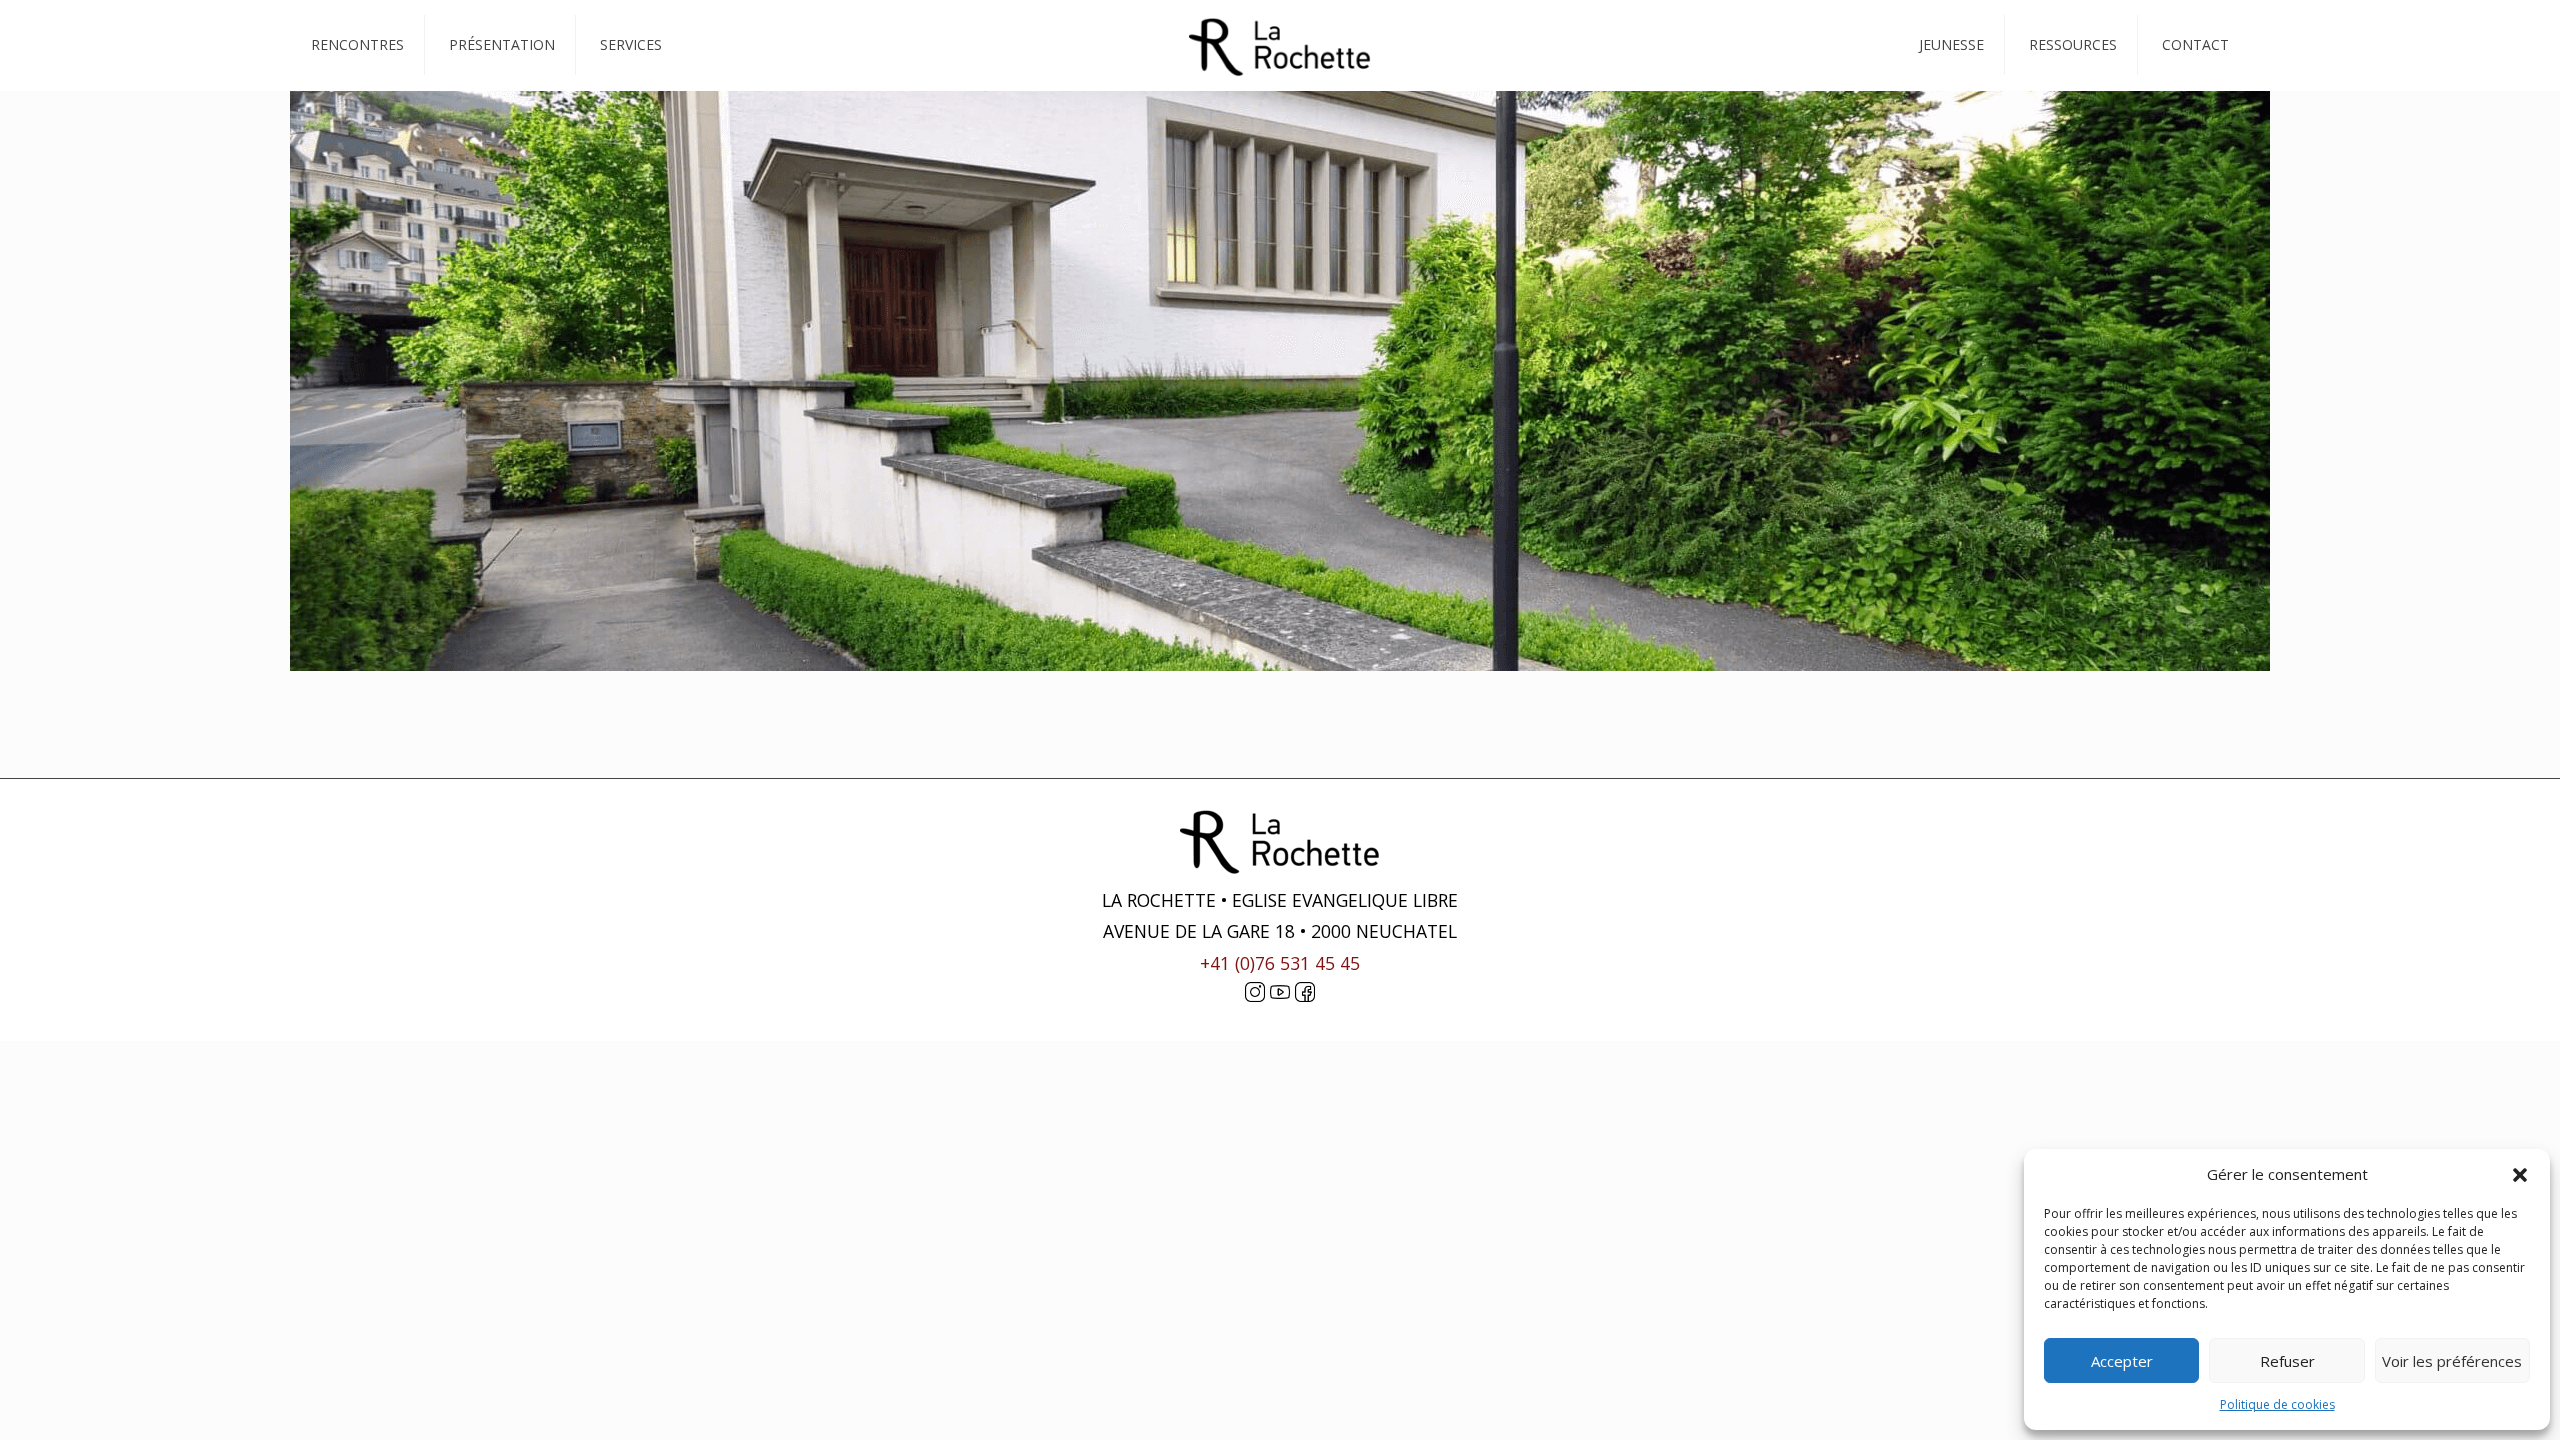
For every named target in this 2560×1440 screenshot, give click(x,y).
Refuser (2287, 1361)
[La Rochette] (1280, 45)
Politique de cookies (2277, 1404)
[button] (2520, 1175)
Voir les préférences (2452, 1361)
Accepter (2122, 1361)
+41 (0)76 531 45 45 (1280, 963)
